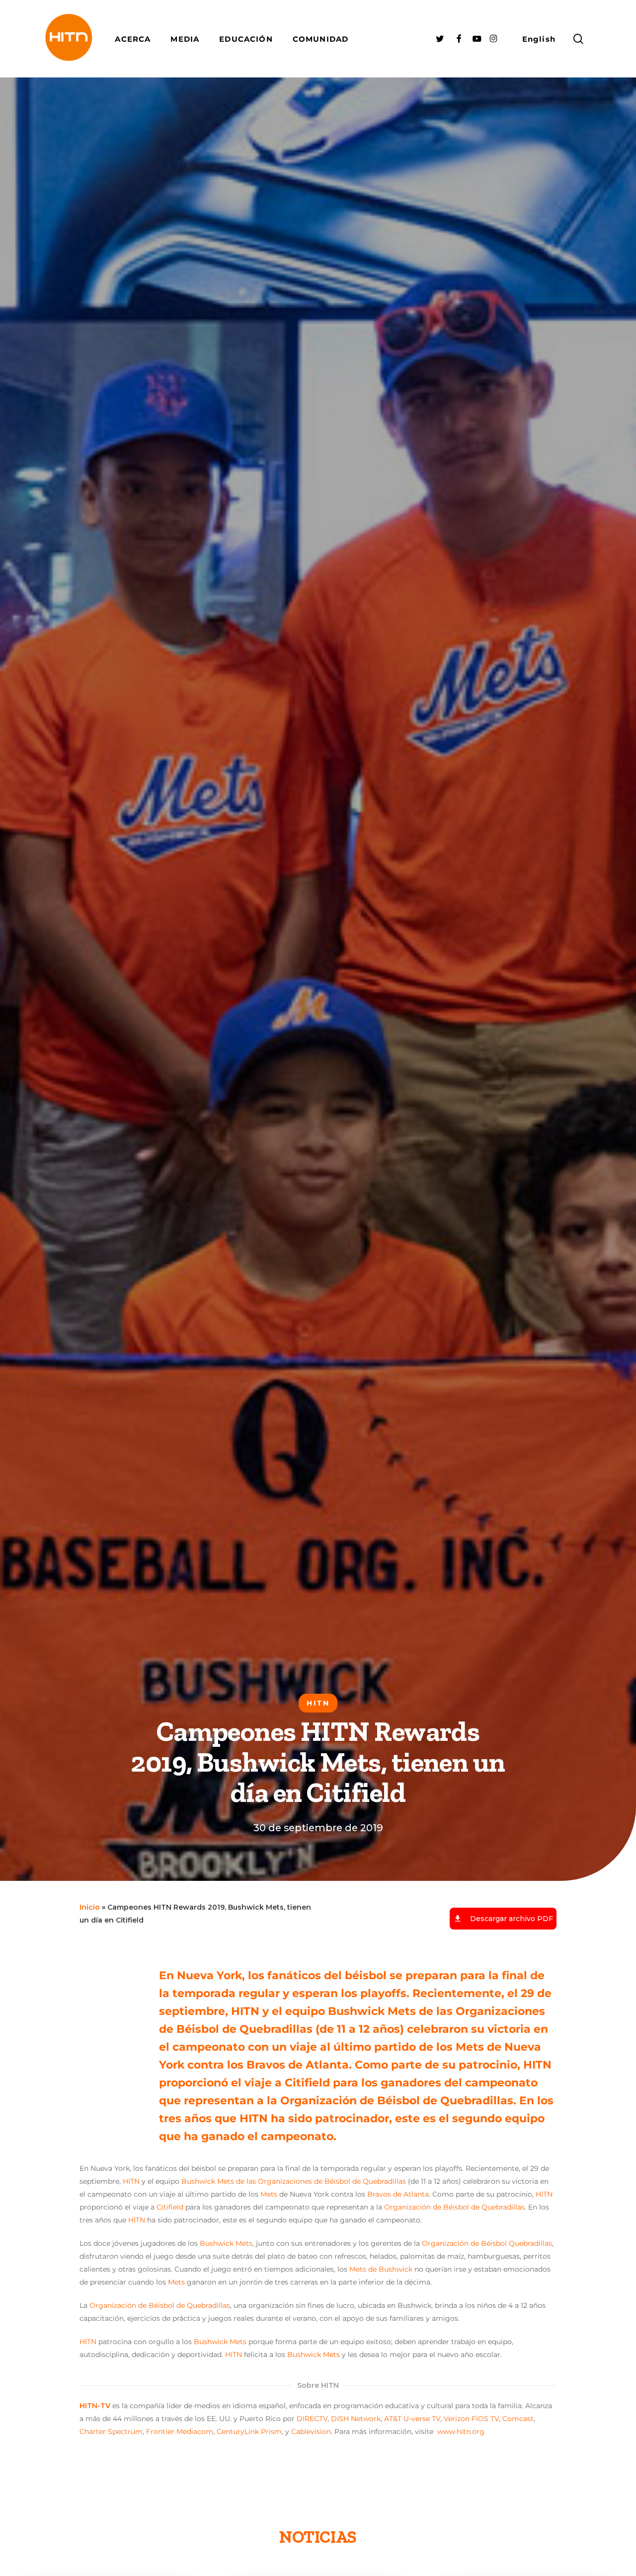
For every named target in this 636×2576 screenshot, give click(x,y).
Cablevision (311, 2432)
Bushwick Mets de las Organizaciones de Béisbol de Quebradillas (294, 2181)
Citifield (170, 2207)
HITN (131, 2181)
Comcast (518, 2419)
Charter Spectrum (111, 2432)
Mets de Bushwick (381, 2269)
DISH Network (356, 2419)
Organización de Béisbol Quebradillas (487, 2243)
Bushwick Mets (226, 2243)
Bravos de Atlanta (398, 2194)
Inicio (90, 1907)
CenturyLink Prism (249, 2432)
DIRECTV (312, 2419)
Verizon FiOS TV (471, 2419)
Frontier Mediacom (180, 2432)
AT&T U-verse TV (412, 2419)
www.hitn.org (461, 2432)
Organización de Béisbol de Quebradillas (454, 2207)
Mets (269, 2194)
